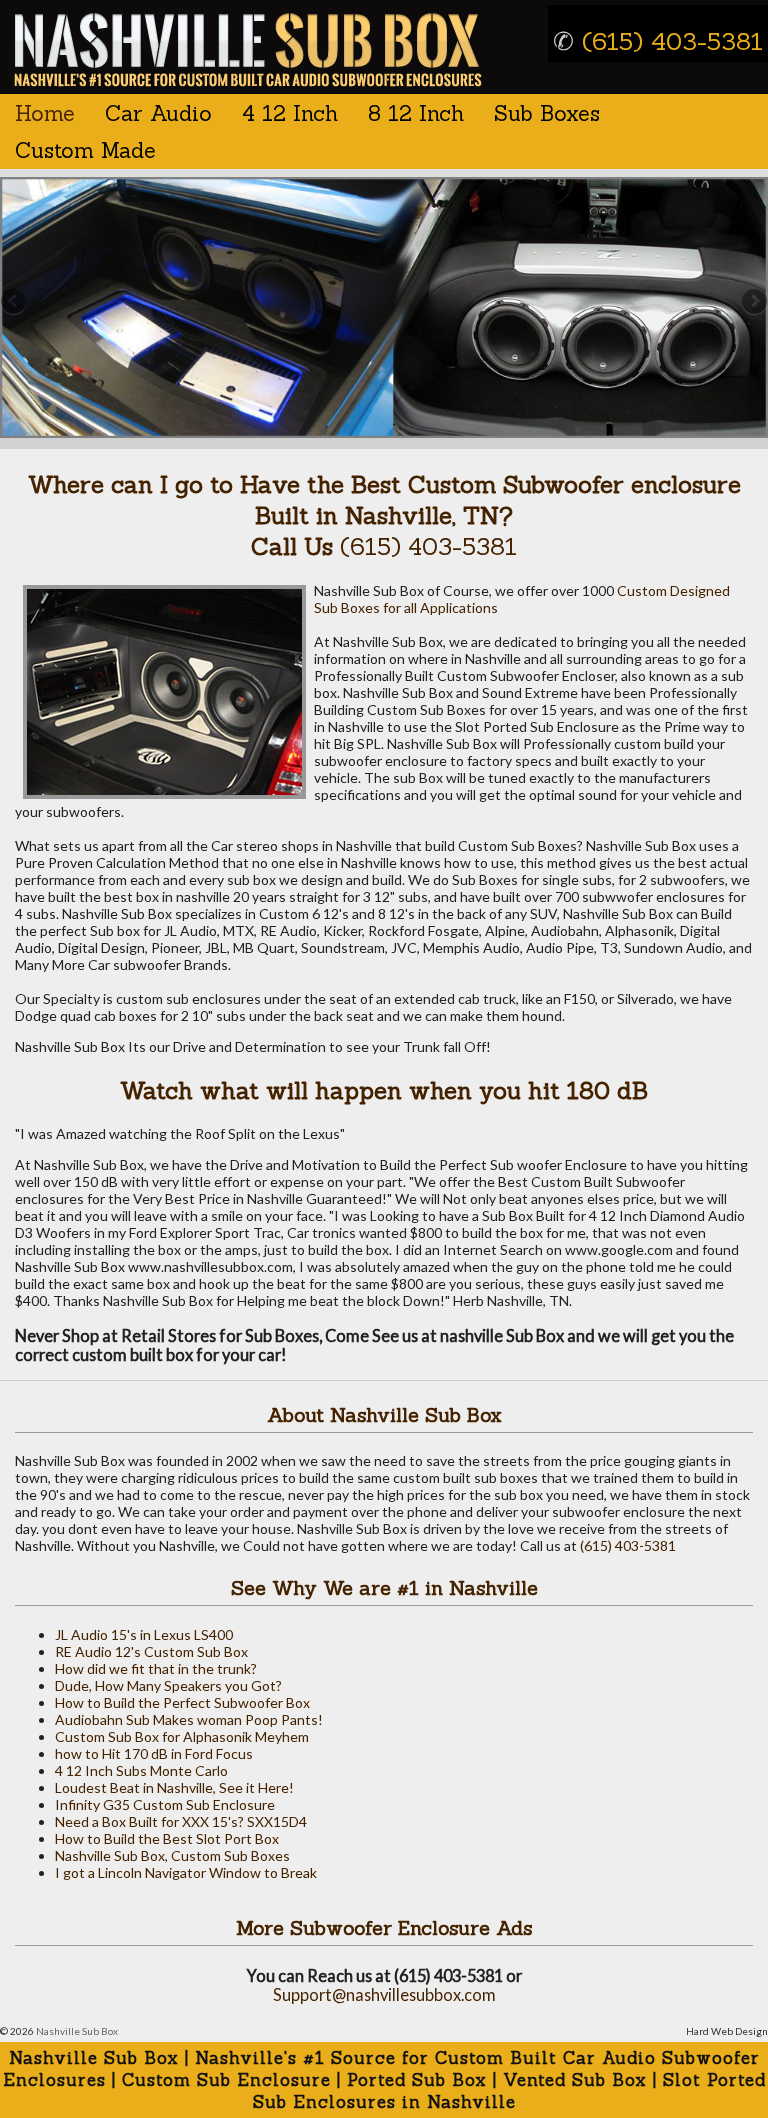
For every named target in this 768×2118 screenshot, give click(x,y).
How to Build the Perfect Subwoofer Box (182, 1702)
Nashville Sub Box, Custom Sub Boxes (172, 1855)
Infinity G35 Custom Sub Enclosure (165, 1804)
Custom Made (85, 150)
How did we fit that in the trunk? (156, 1668)
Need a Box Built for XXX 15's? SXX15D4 (181, 1821)
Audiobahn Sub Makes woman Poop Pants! (189, 1719)
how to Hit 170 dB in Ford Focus (154, 1753)
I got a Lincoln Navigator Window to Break (186, 1872)
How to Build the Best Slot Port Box (167, 1838)
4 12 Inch (290, 113)
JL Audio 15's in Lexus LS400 (144, 1634)
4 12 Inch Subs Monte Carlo (141, 1770)
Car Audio (158, 113)
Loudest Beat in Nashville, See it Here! (174, 1787)
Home (45, 113)
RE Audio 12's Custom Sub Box (151, 1651)
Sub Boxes (547, 113)
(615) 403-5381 (658, 41)
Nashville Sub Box (77, 2031)
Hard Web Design (727, 2031)
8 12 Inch (416, 113)
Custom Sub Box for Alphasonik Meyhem (182, 1736)
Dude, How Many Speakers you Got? (168, 1685)
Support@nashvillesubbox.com (384, 1994)
